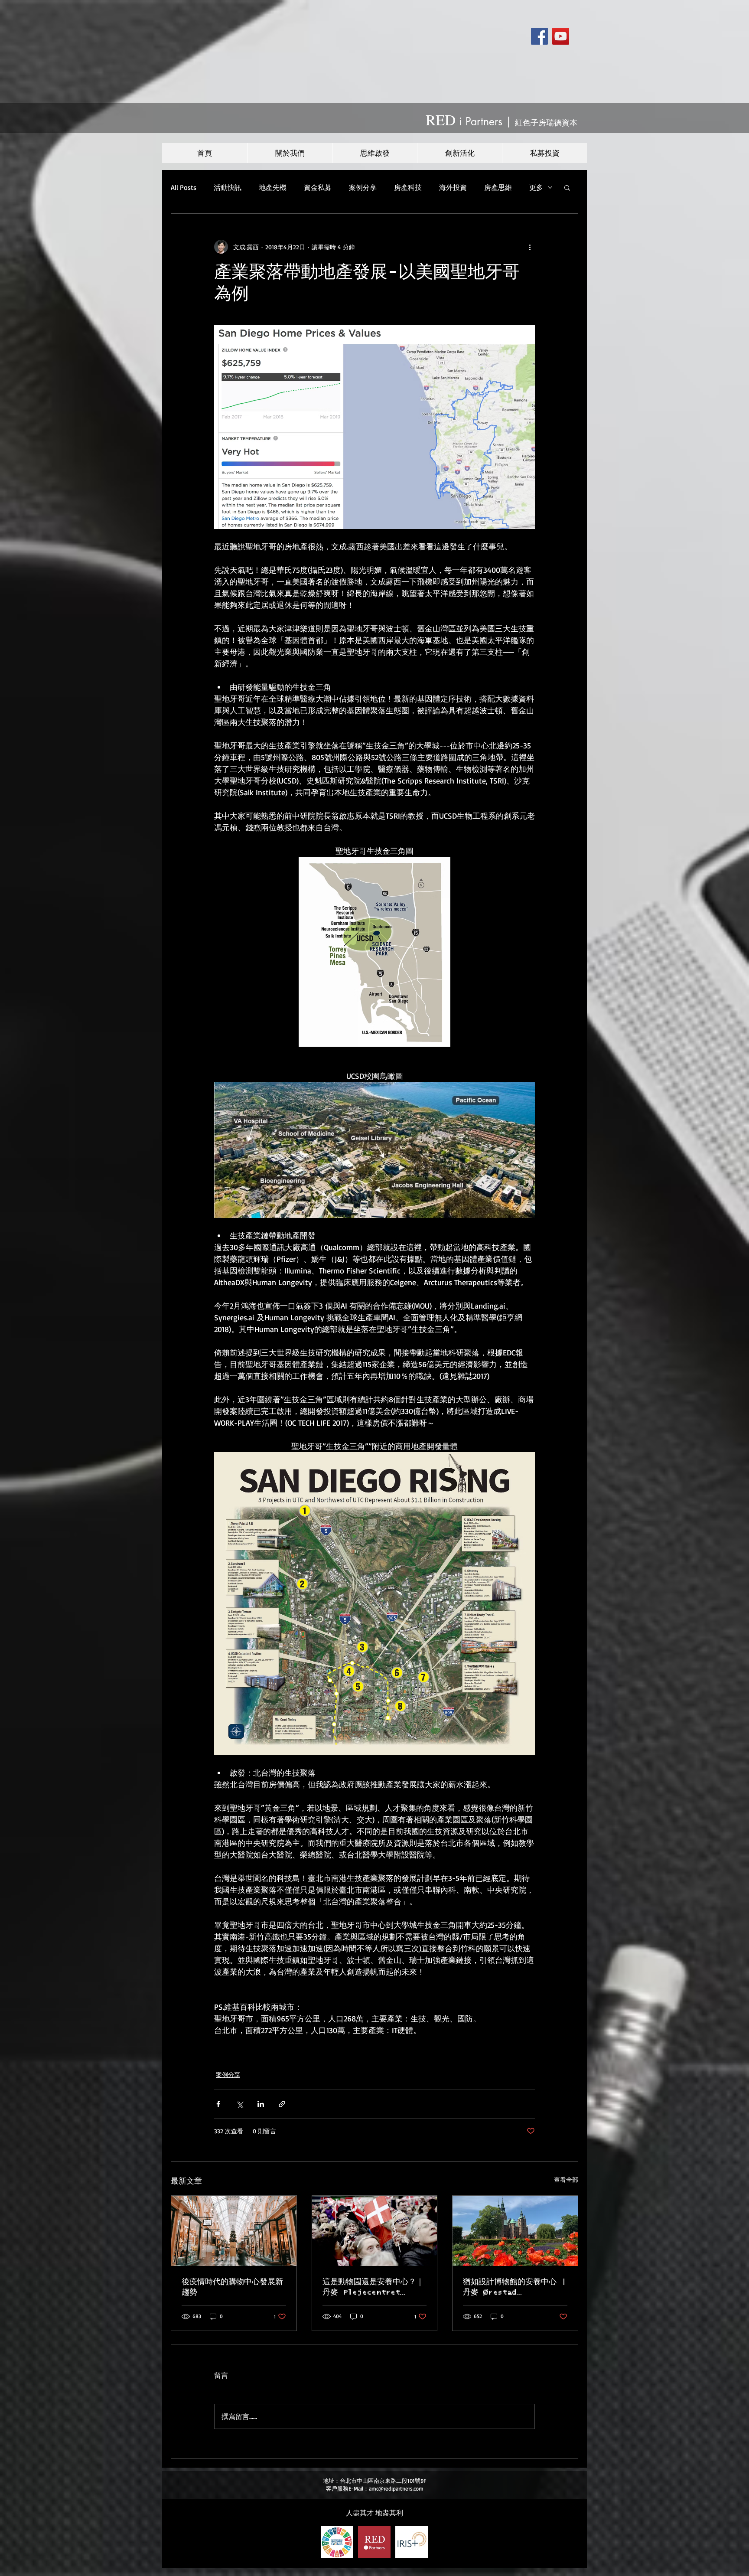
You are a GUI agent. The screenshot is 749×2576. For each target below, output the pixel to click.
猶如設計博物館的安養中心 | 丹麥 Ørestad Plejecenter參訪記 (515, 2288)
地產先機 (273, 187)
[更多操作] (530, 247)
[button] (567, 187)
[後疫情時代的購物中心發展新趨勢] (234, 2231)
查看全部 (566, 2179)
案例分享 (363, 187)
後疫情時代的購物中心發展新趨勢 (232, 2287)
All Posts (184, 187)
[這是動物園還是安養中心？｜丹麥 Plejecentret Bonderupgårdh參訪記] (375, 2231)
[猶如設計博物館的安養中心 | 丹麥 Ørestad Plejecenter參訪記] (515, 2231)
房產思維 (498, 187)
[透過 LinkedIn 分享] (261, 2104)
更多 (536, 187)
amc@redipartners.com (396, 2488)
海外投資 (453, 187)
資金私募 (318, 187)
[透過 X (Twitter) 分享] (239, 2104)
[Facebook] (539, 36)
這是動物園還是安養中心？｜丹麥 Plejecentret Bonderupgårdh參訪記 (373, 2288)
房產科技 (408, 187)
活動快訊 (228, 187)
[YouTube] (561, 36)
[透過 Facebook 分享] (218, 2104)
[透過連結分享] (282, 2104)
